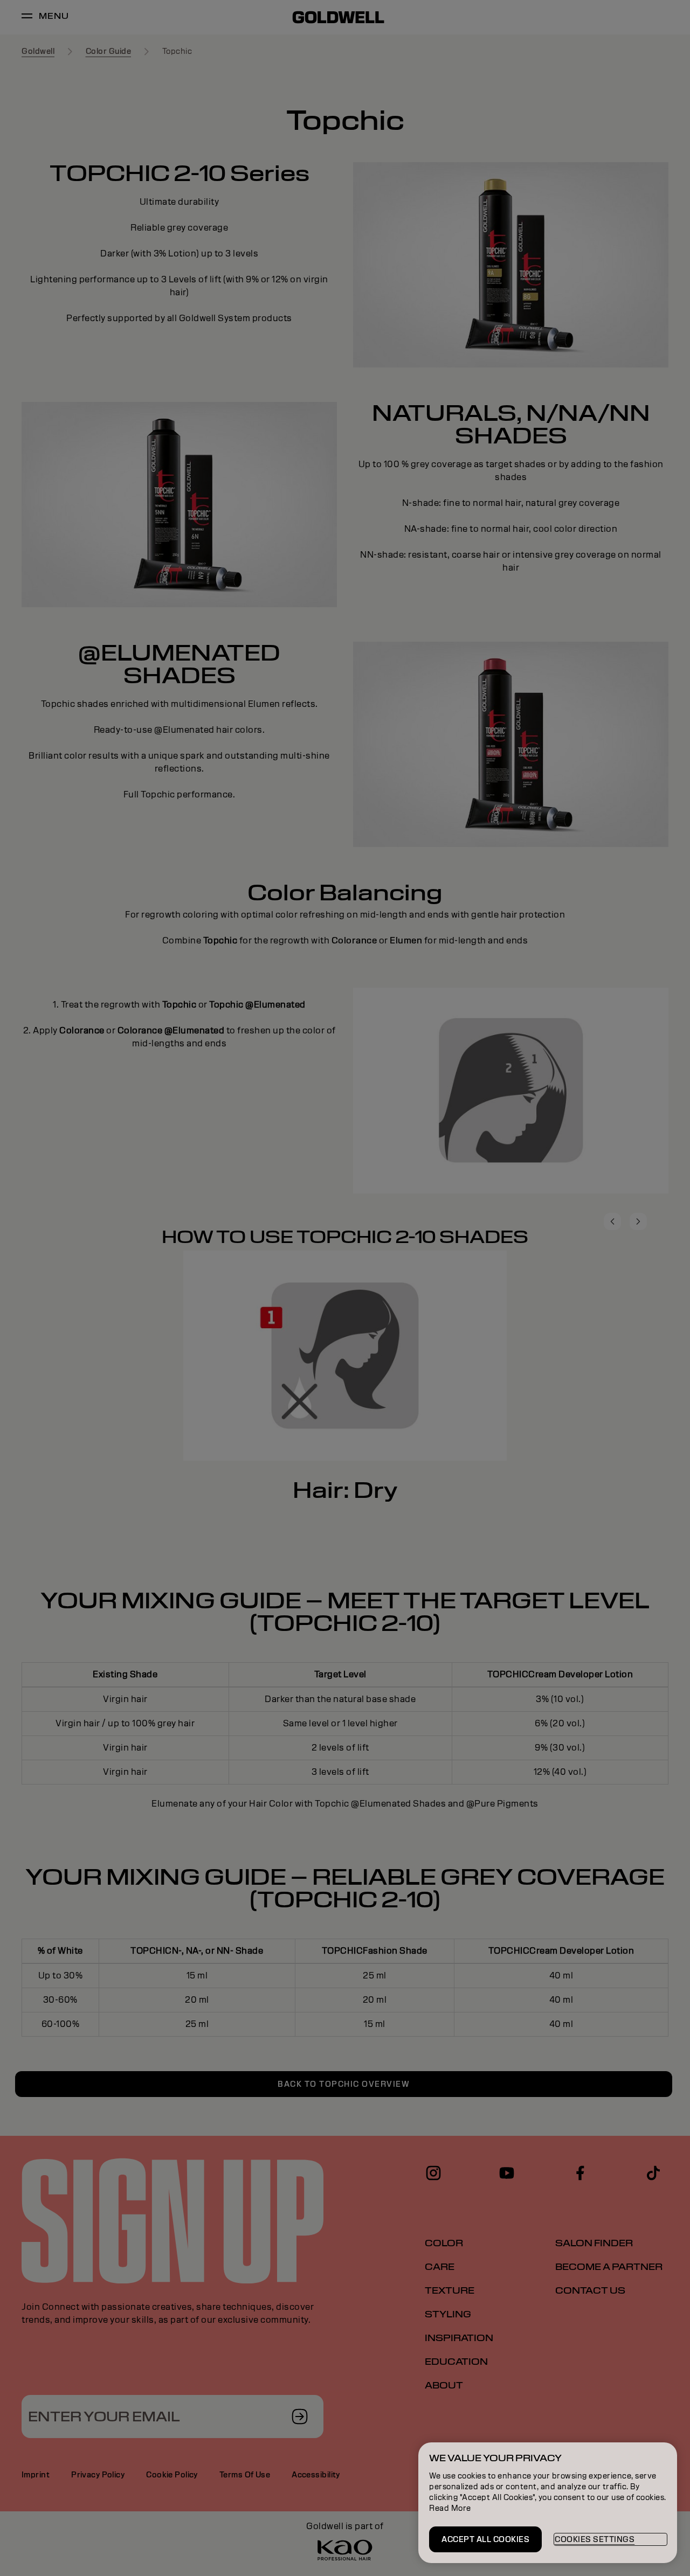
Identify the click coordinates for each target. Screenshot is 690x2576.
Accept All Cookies (485, 2539)
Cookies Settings (595, 2539)
